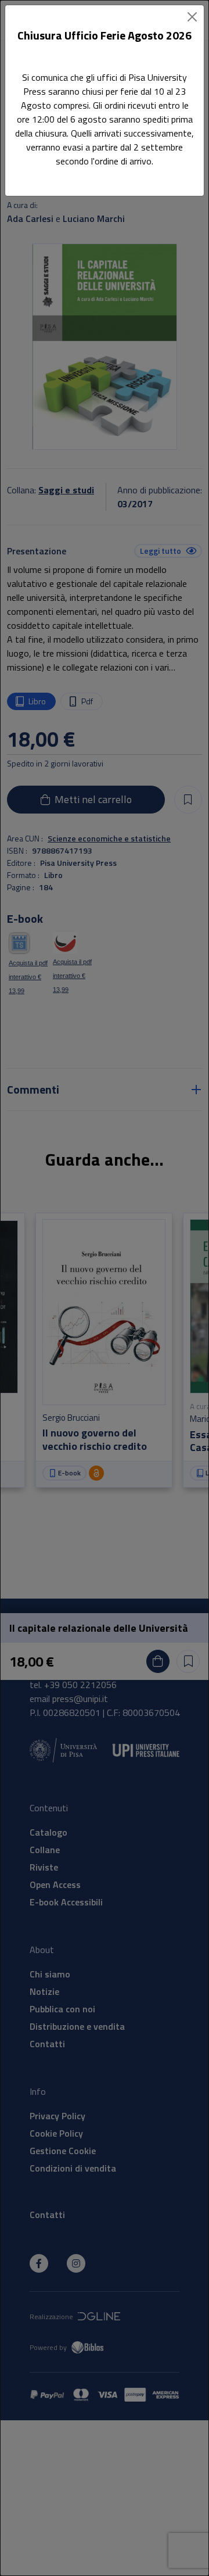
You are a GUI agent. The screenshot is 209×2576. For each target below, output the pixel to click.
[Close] (192, 17)
